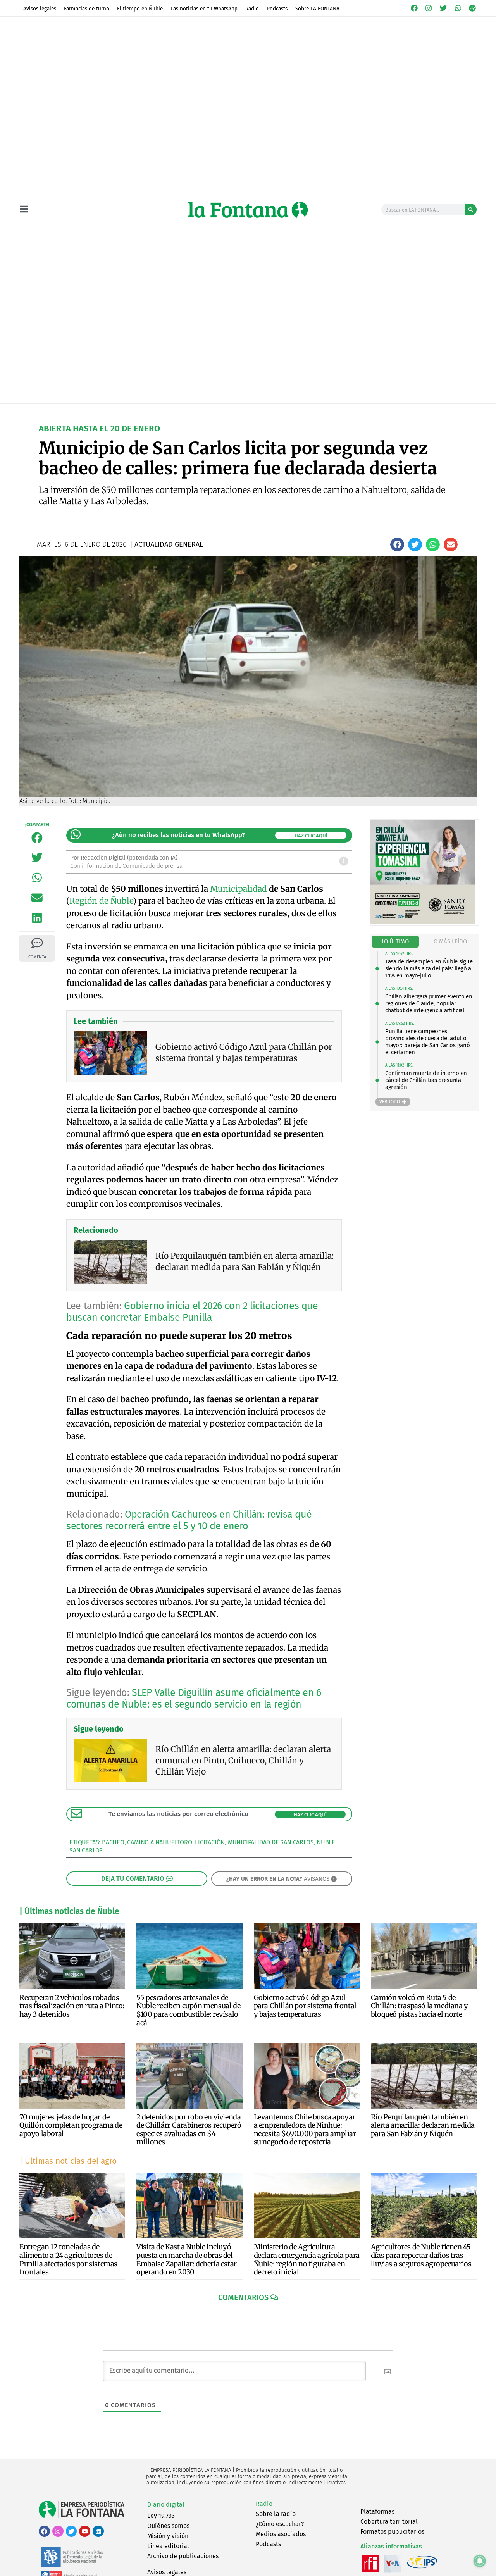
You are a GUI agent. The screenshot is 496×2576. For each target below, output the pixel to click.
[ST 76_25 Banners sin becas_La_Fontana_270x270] (422, 922)
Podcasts (277, 9)
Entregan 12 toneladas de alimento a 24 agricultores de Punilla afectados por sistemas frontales (68, 2259)
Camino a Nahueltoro (159, 1842)
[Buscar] (471, 210)
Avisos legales (40, 9)
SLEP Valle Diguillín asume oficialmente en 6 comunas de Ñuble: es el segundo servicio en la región (194, 1699)
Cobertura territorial (389, 2522)
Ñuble (326, 1842)
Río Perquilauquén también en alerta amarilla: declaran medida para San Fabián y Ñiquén (423, 2125)
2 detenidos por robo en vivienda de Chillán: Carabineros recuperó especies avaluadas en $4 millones (189, 2130)
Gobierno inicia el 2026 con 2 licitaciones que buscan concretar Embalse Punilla (192, 1312)
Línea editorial (168, 2546)
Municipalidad (239, 889)
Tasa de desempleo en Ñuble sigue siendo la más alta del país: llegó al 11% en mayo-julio (429, 968)
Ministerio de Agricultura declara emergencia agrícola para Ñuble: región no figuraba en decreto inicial (307, 2259)
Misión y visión (168, 2536)
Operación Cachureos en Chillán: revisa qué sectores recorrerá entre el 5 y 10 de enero (189, 1520)
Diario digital (166, 2504)
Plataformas (377, 2511)
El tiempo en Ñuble (140, 9)
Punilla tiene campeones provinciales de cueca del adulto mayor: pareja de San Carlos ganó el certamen (427, 1042)
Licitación (210, 1842)
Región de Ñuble (101, 901)
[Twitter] (443, 8)
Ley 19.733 (161, 2516)
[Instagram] (429, 8)
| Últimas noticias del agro (68, 2161)
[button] (397, 544)
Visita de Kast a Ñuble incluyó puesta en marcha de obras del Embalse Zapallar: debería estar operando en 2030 (187, 2259)
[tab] (395, 942)
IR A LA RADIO (450, 411)
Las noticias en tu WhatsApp (204, 9)
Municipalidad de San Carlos (271, 1842)
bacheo (113, 1842)
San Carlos (86, 1850)
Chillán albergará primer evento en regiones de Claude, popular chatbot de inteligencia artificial (429, 1003)
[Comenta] (37, 943)
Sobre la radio (276, 2514)
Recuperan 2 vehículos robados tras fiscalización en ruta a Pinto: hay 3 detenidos (72, 2006)
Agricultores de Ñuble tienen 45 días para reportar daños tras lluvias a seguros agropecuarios (421, 2255)
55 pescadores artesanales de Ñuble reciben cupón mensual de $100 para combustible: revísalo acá (188, 2010)
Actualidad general (205, 411)
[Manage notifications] (480, 2561)
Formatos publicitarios (392, 2532)
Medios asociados (281, 2534)
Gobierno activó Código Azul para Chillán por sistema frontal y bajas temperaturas (305, 2006)
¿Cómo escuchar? (280, 2524)
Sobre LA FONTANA (317, 9)
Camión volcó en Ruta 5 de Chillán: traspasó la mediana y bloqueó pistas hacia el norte (419, 2006)
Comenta (37, 957)
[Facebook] (414, 8)
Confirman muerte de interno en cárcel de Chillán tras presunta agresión (426, 1080)
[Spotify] (472, 8)
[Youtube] (85, 2531)
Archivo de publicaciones (183, 2556)
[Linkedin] (98, 2531)
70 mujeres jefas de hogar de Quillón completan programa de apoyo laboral (71, 2125)
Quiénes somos (168, 2526)
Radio (252, 9)
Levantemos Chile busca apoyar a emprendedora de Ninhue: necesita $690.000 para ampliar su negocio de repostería (305, 2130)
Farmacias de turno (87, 9)
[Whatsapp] (458, 8)
